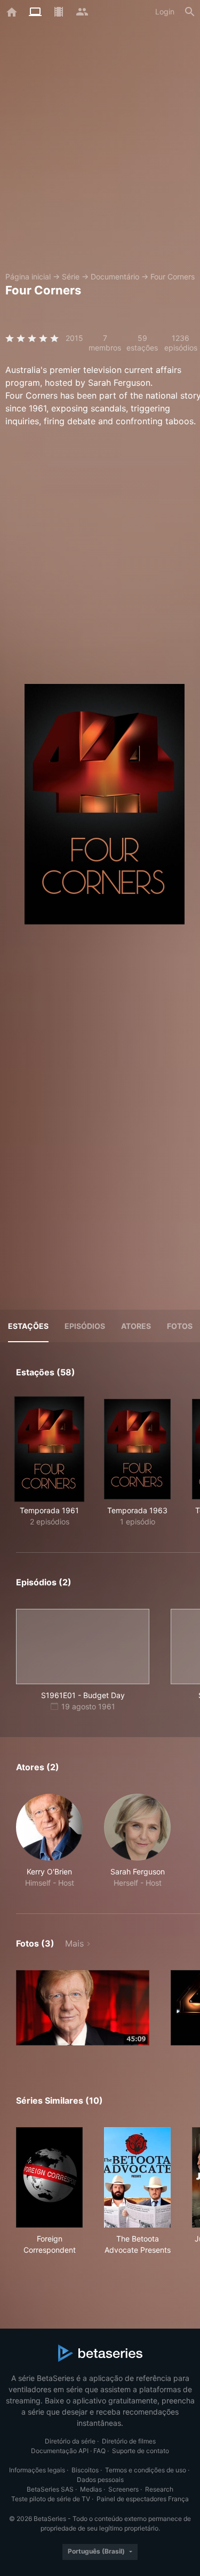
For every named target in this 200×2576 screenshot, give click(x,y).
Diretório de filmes (129, 2441)
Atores (136, 1326)
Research (159, 2489)
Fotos (180, 1326)
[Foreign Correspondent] (49, 2177)
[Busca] (190, 12)
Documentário (115, 277)
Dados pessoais (100, 2480)
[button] (49, 1841)
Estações (28, 1326)
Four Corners (173, 277)
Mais (74, 1943)
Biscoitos (85, 2470)
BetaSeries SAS (50, 2489)
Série (71, 277)
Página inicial (28, 277)
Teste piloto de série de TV (51, 2499)
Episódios (85, 1326)
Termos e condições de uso (146, 2470)
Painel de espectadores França (143, 2499)
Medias (91, 2489)
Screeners (123, 2489)
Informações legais (37, 2470)
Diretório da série (70, 2441)
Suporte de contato (141, 2451)
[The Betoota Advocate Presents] (137, 2177)
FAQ (99, 2451)
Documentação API (60, 2451)
